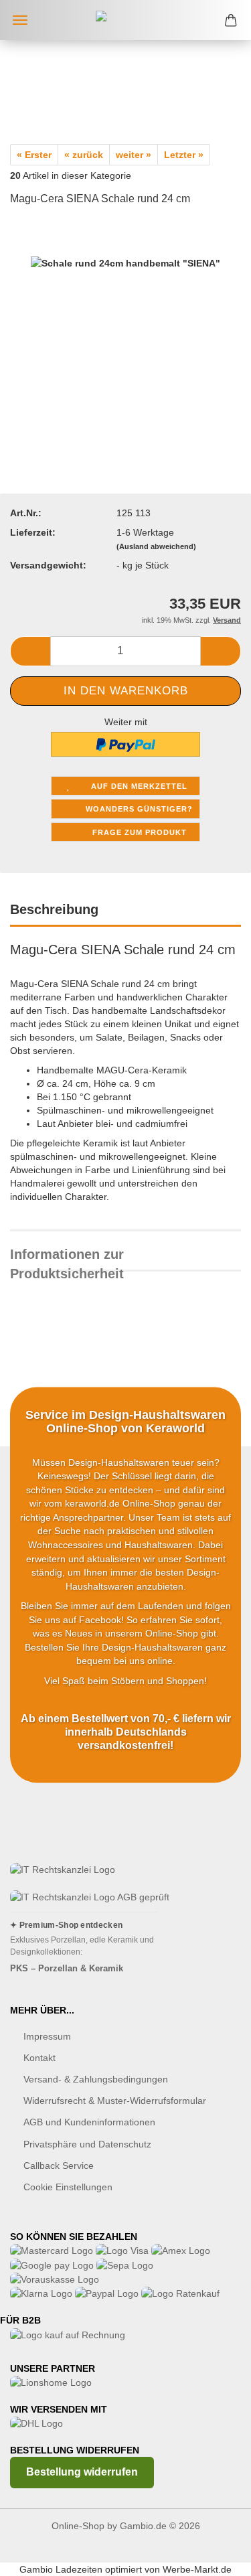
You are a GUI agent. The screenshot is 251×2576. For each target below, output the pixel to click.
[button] (30, 651)
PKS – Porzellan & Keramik (67, 1968)
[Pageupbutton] (214, 2556)
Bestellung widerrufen (82, 2472)
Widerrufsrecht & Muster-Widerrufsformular (115, 2101)
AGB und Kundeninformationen (89, 2122)
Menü (20, 20)
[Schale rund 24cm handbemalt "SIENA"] (125, 319)
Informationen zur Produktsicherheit (67, 1259)
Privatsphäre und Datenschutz (87, 2144)
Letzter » (184, 155)
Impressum (47, 2036)
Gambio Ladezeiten (61, 2569)
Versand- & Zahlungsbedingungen (96, 2079)
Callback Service (59, 2166)
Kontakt (39, 2058)
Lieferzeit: (33, 532)
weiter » (134, 155)
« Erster (34, 155)
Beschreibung (54, 909)
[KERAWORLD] (126, 20)
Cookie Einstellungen (68, 2187)
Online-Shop (78, 2526)
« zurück (84, 155)
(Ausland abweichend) (156, 546)
